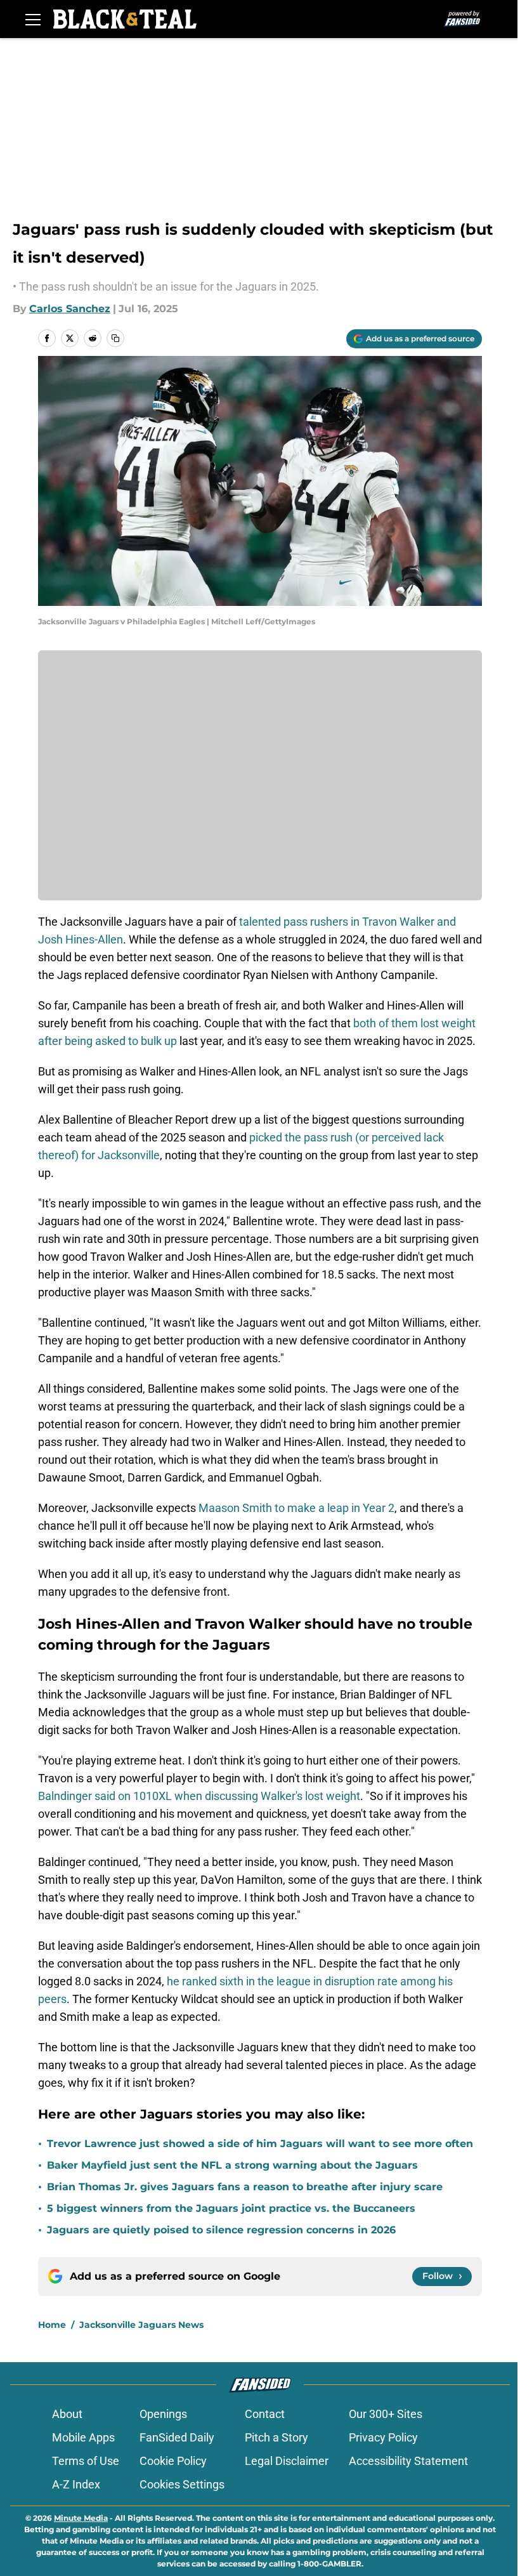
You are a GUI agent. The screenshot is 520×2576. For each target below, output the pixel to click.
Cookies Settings (182, 2484)
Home (52, 2325)
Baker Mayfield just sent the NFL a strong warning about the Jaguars (232, 2165)
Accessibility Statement (408, 2461)
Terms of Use (86, 2461)
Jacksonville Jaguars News (141, 2325)
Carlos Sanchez (70, 309)
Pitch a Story (276, 2437)
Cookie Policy (173, 2461)
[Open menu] (33, 19)
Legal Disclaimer (287, 2461)
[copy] (115, 338)
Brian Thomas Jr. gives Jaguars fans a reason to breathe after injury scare (245, 2187)
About (67, 2414)
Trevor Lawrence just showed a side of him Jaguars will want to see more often (260, 2144)
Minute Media (81, 2518)
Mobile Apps (83, 2437)
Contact (265, 2414)
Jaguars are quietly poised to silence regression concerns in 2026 (221, 2230)
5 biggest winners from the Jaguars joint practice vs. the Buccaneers (231, 2208)
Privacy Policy (383, 2437)
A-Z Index (76, 2484)
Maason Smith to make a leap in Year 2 (295, 1508)
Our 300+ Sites (386, 2414)
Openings (163, 2414)
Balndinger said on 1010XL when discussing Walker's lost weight (199, 1796)
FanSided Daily (177, 2437)
